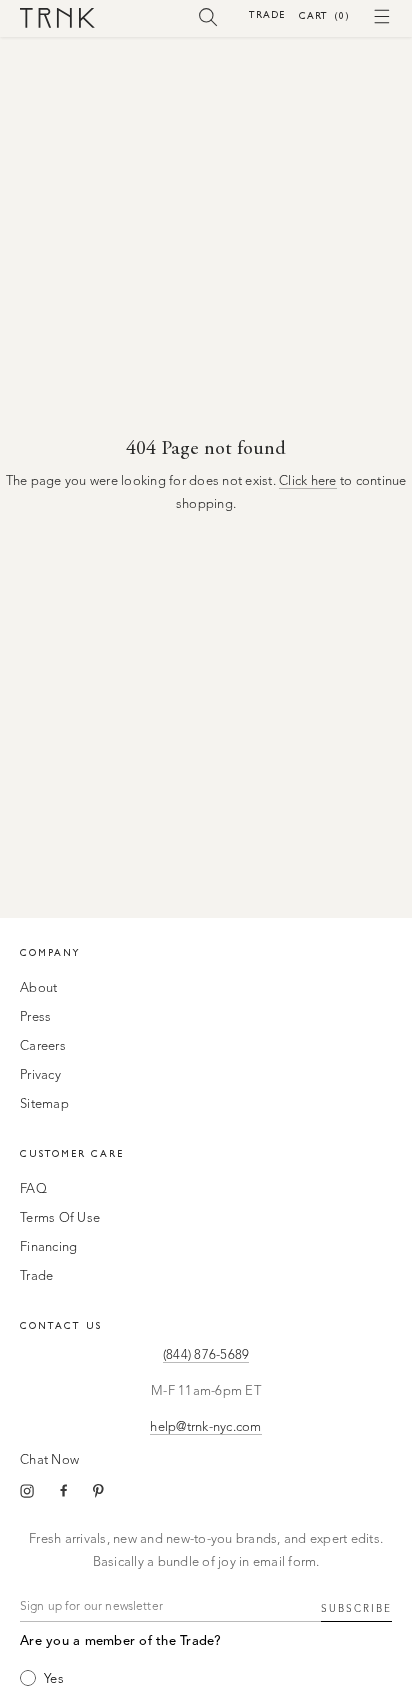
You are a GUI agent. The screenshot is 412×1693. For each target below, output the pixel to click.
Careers (43, 1046)
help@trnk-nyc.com (205, 1427)
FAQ (33, 1189)
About (38, 988)
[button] (208, 16)
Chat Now (49, 1460)
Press (35, 1017)
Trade (267, 14)
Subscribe (356, 1609)
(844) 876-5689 (206, 1355)
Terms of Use (60, 1218)
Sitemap (44, 1104)
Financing (48, 1247)
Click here (308, 481)
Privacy (40, 1075)
